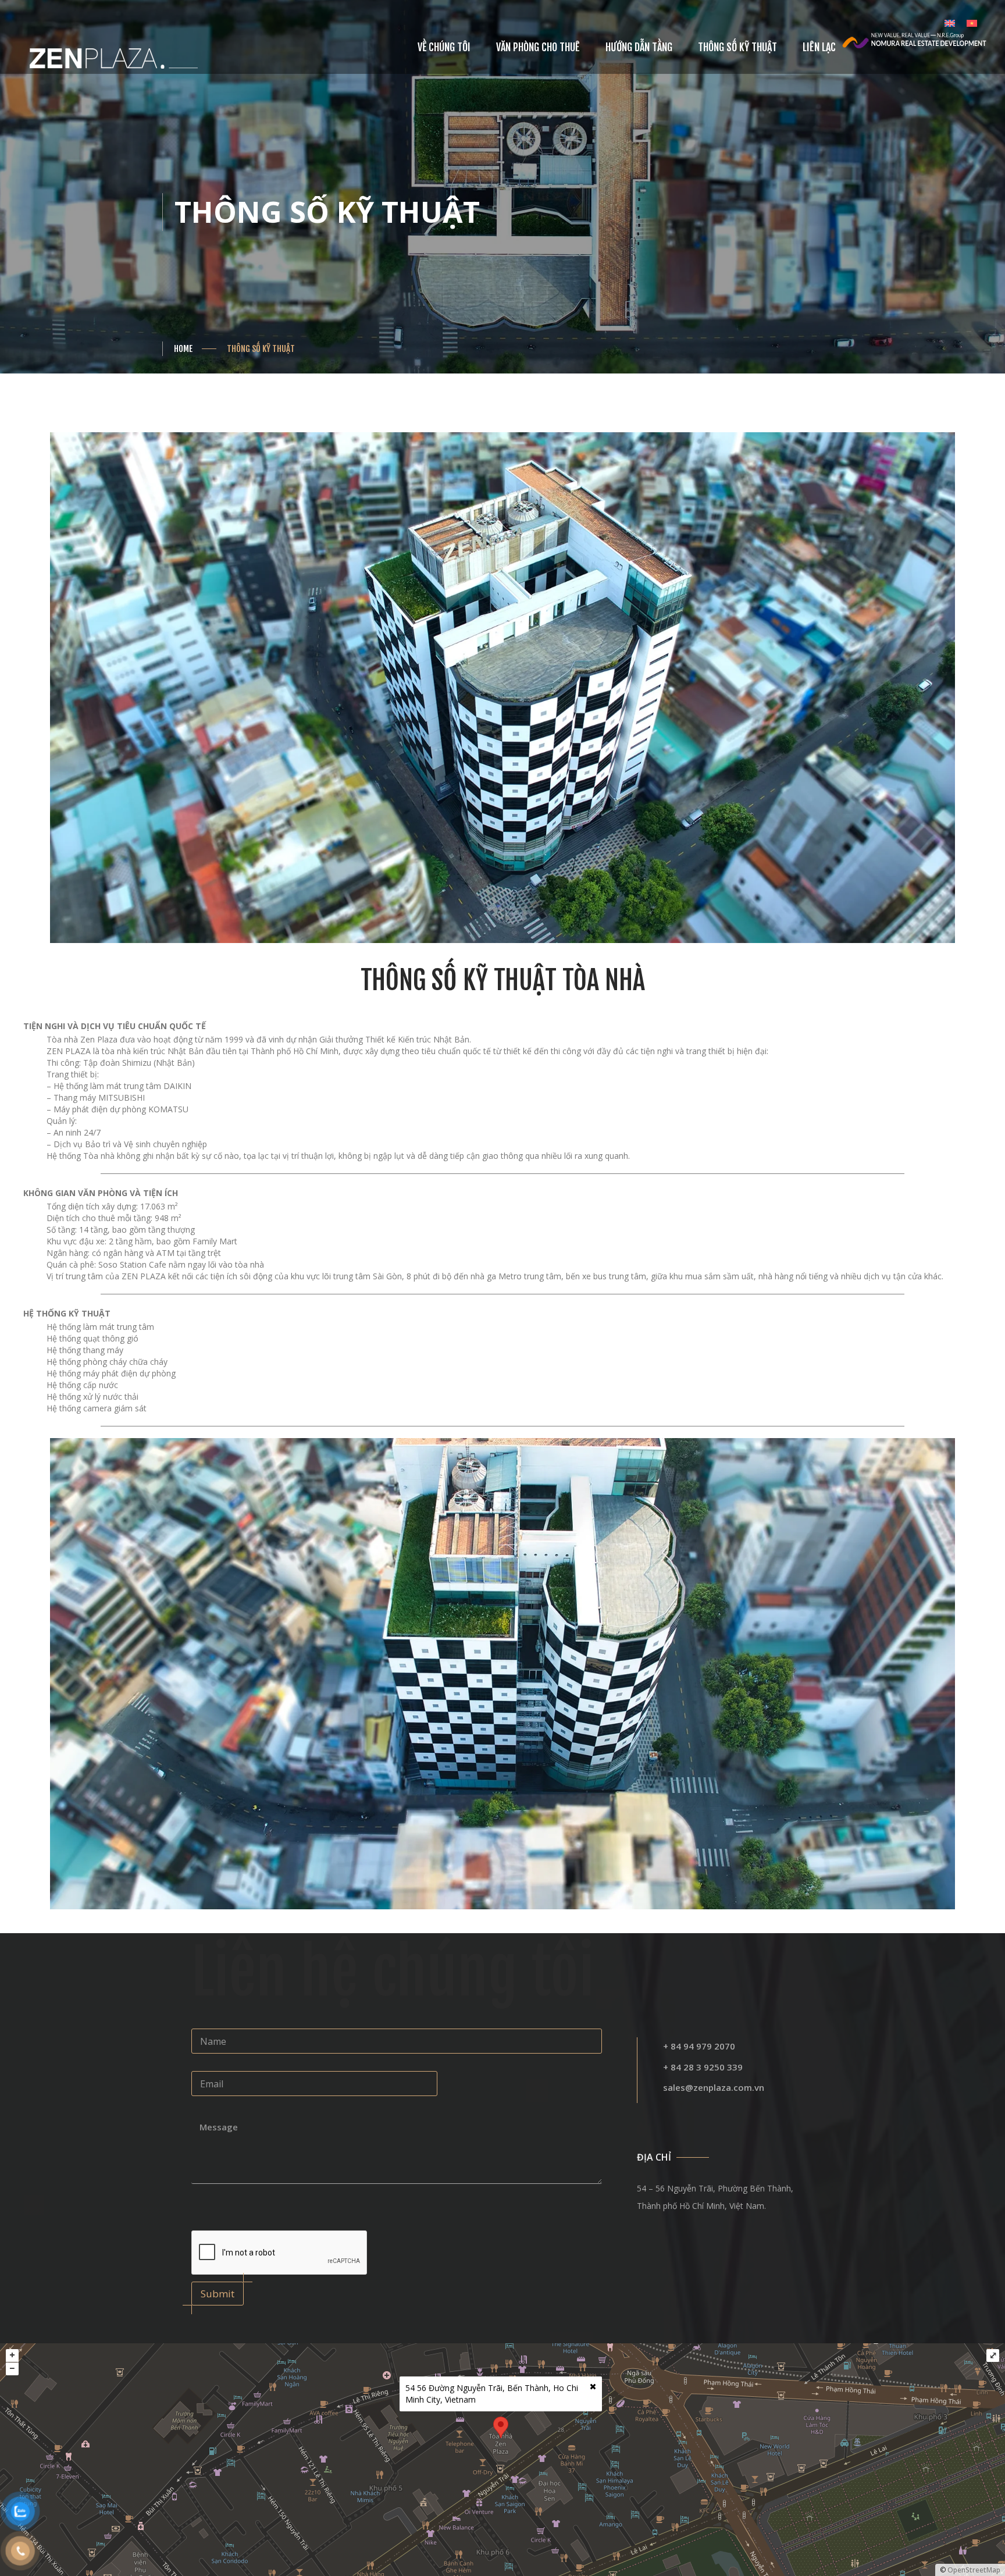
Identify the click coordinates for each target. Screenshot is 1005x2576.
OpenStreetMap (974, 2570)
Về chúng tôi (444, 47)
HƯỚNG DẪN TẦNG (639, 47)
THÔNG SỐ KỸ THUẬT (737, 47)
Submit (218, 2294)
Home (183, 349)
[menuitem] (950, 23)
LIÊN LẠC (819, 47)
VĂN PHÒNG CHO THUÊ (538, 47)
